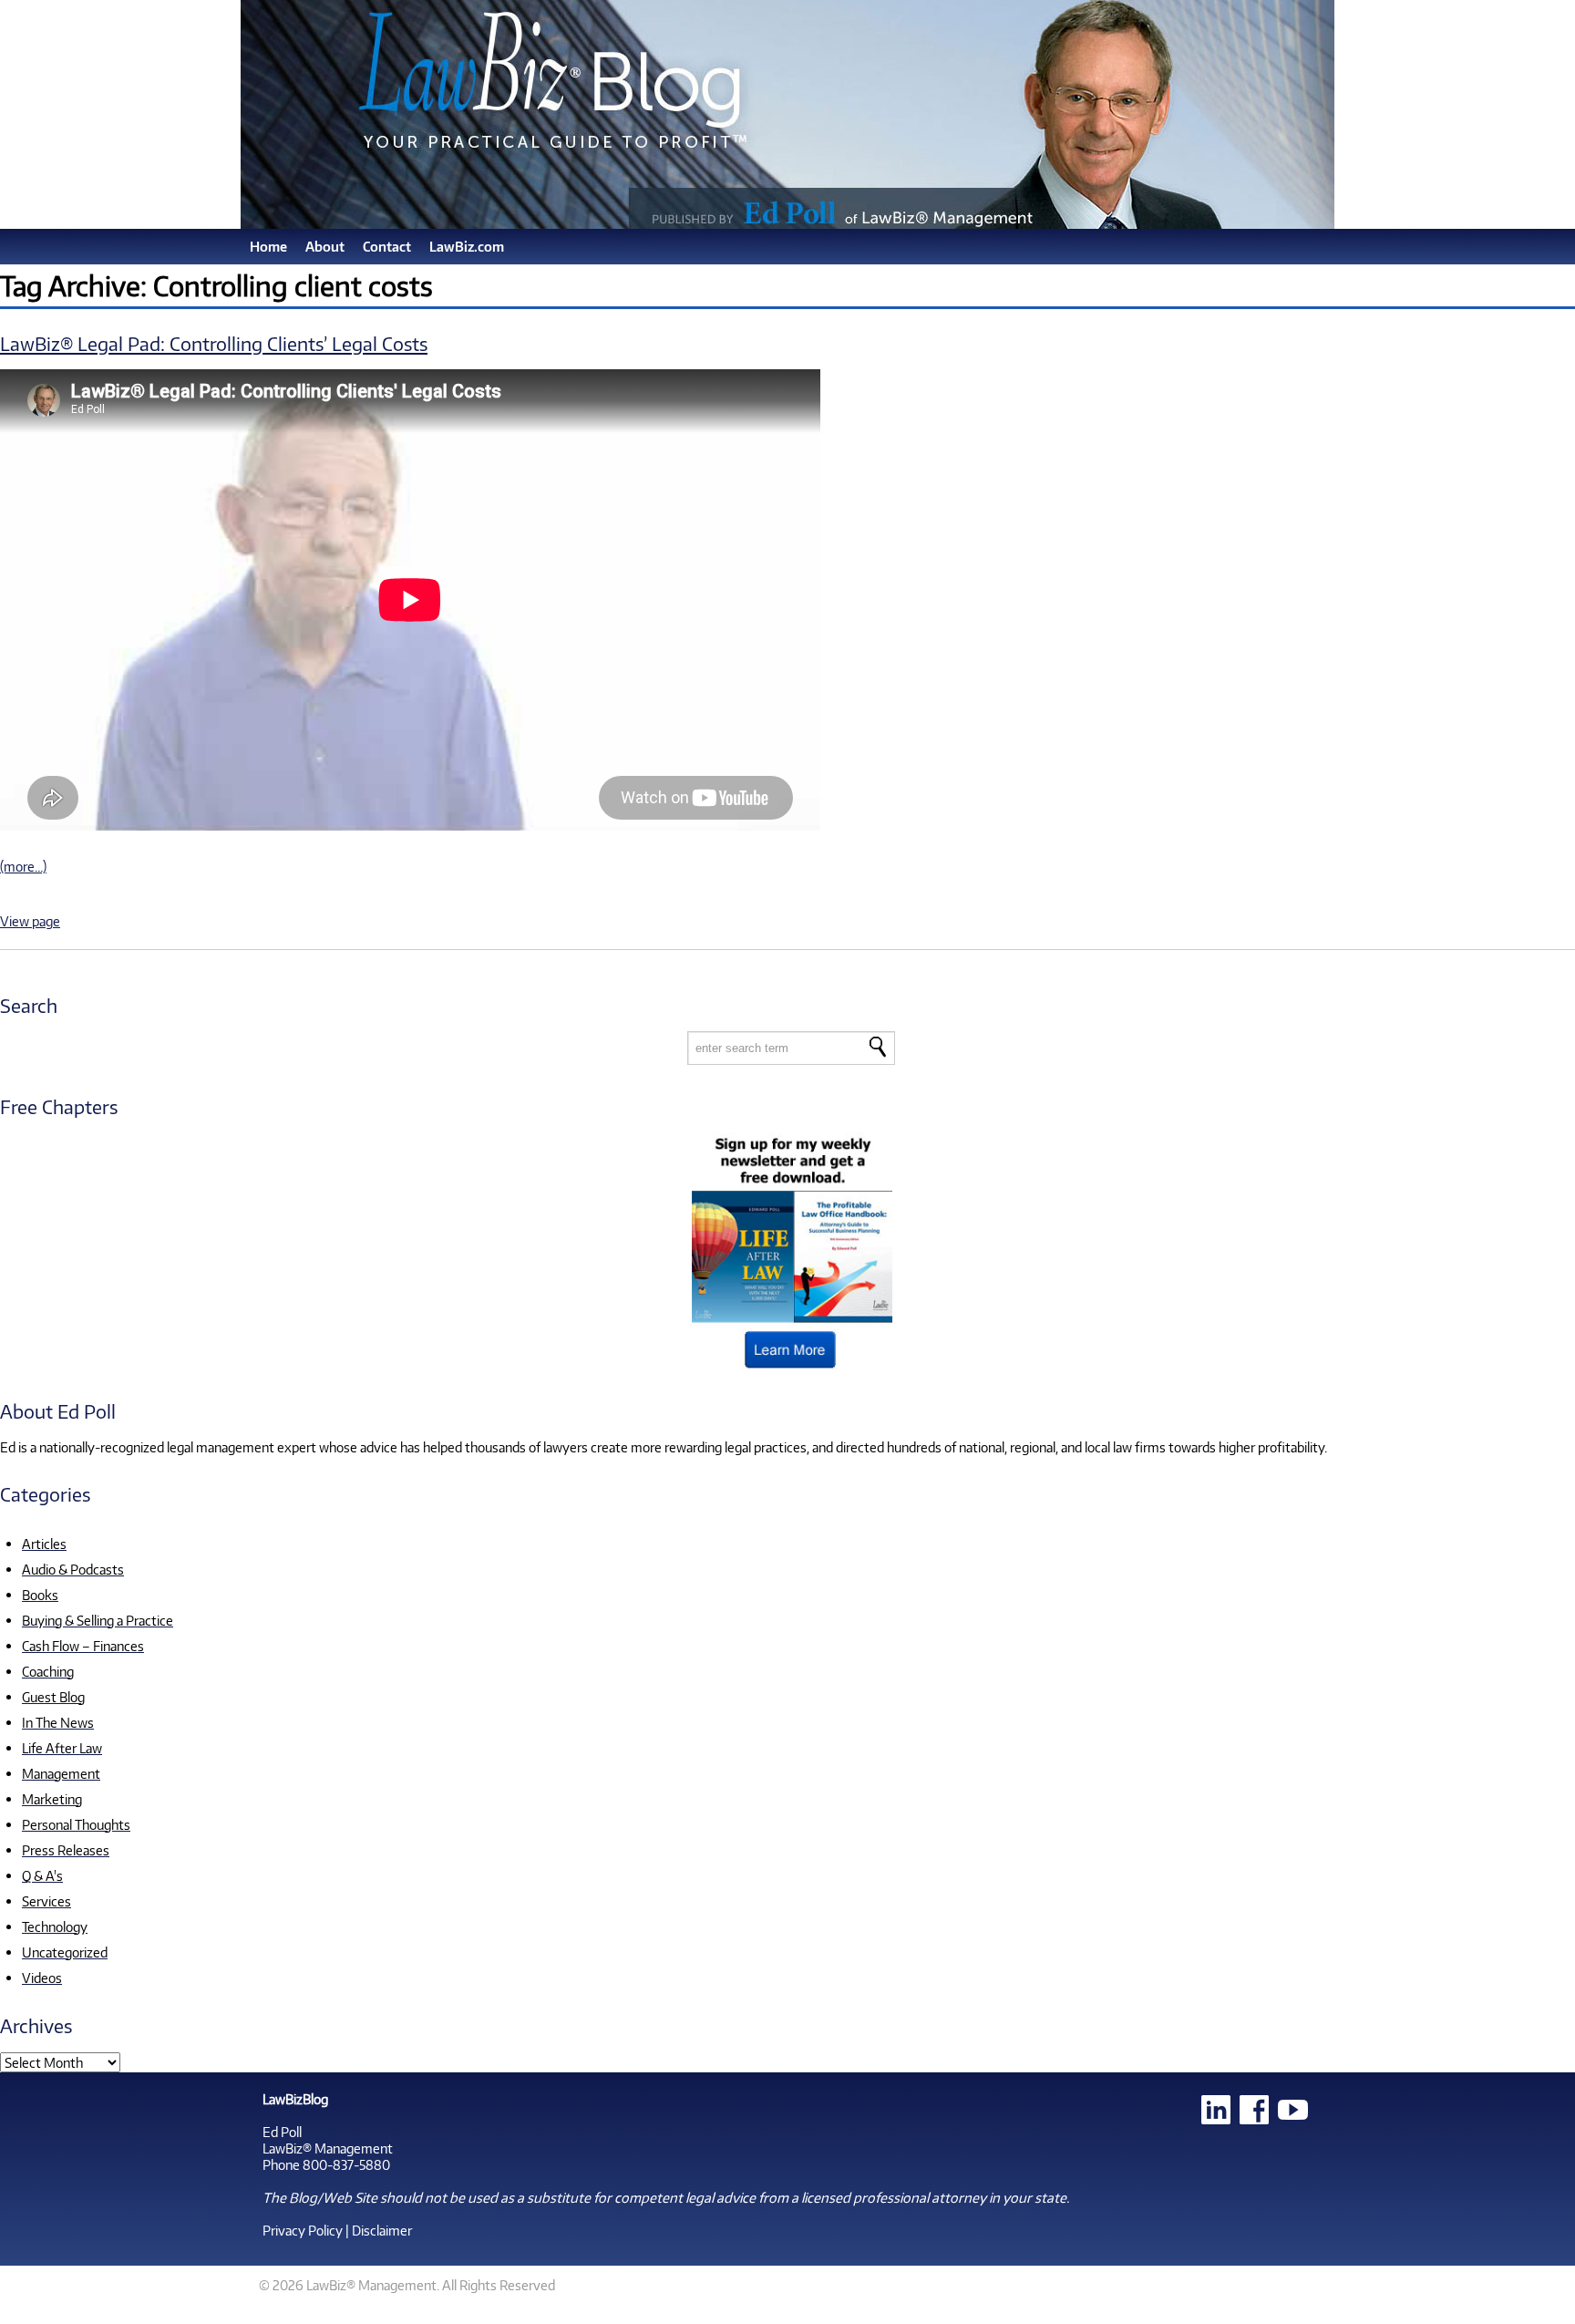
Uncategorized (65, 1952)
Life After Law (62, 1748)
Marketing (52, 1799)
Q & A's (42, 1875)
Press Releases (66, 1850)
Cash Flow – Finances (83, 1646)
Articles (44, 1544)
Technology (55, 1926)
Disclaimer (382, 2230)
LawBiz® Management (328, 2148)
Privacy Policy (303, 2230)
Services (46, 1901)
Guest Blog (53, 1697)
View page (30, 921)
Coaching (48, 1671)
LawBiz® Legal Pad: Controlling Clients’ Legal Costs (214, 343)
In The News (58, 1722)
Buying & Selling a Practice (98, 1620)
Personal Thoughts (76, 1824)
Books (40, 1595)
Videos (42, 1978)
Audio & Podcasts (73, 1569)
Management (61, 1773)
